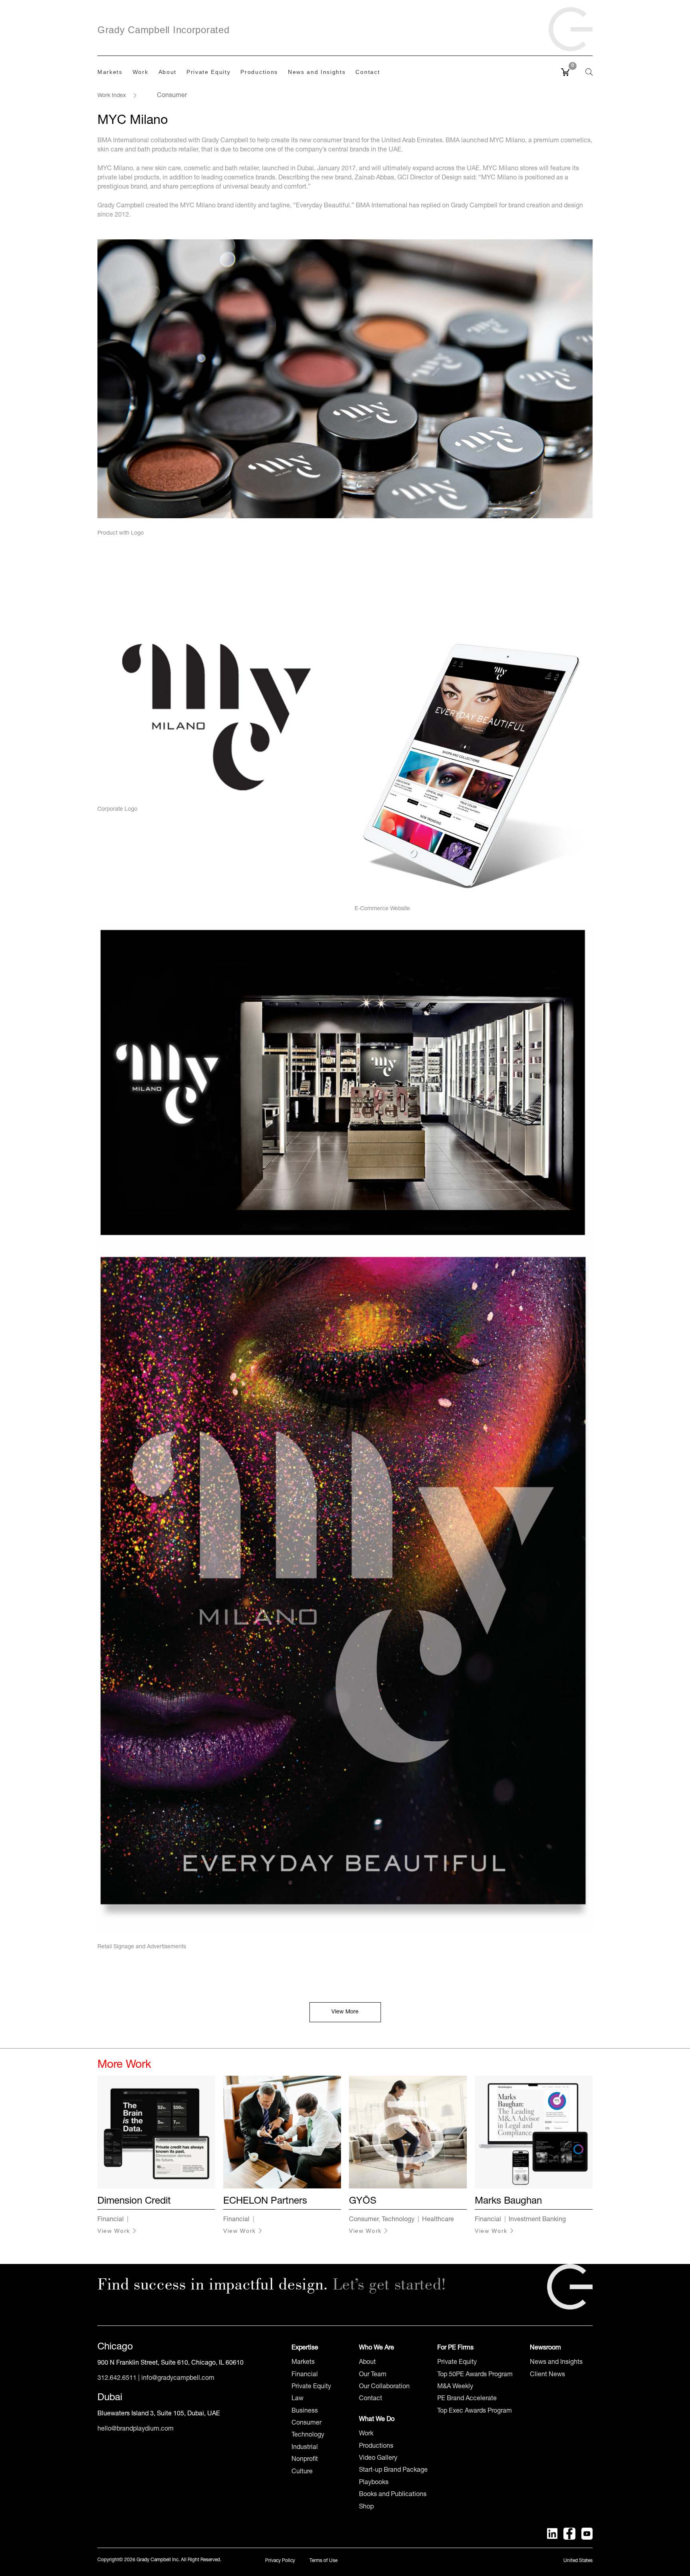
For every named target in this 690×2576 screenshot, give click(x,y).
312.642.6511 (117, 2379)
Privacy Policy (280, 2561)
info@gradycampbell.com (178, 2379)
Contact (371, 2399)
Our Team (373, 2375)
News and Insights (556, 2363)
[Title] (552, 2534)
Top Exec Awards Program (475, 2411)
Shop (366, 2507)
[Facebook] (569, 2534)
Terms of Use (323, 2561)
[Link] (570, 2287)
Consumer (306, 2423)
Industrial (305, 2448)
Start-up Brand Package (393, 2471)
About (367, 2363)
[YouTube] (587, 2534)
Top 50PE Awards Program (475, 2375)
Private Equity (311, 2387)
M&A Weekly (455, 2387)
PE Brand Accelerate (467, 2399)
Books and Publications (393, 2495)
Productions (376, 2447)
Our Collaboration (384, 2387)
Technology (308, 2435)
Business (305, 2411)
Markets (303, 2363)
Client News (547, 2375)
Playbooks (374, 2483)
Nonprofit (305, 2460)
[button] (585, 72)
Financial (305, 2375)
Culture (302, 2472)
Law (297, 2399)
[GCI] (571, 25)
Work (366, 2434)
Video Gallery (378, 2459)
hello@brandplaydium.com (136, 2429)
